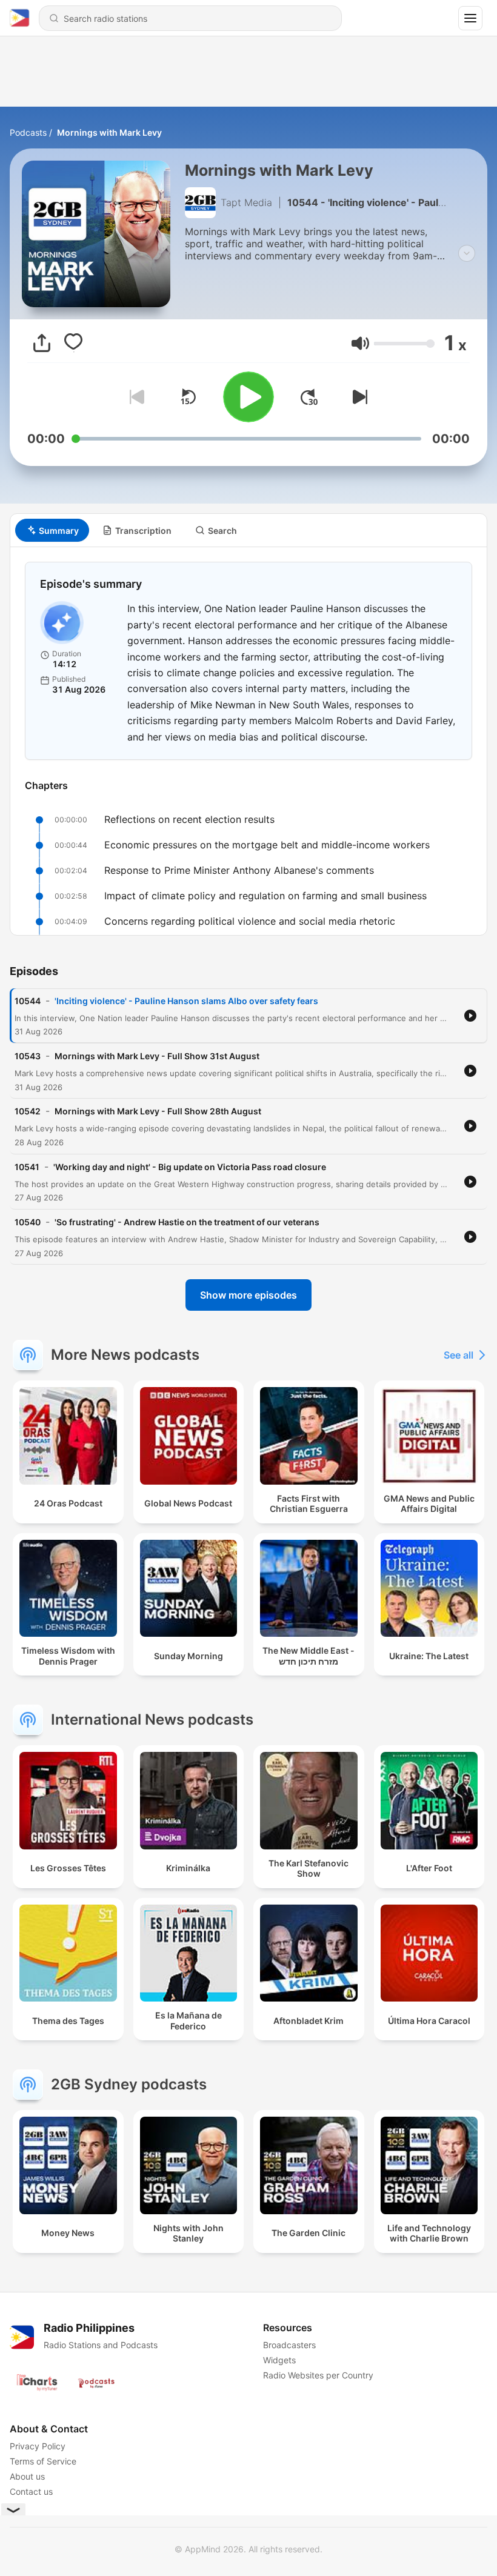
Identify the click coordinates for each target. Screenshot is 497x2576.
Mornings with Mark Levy (109, 132)
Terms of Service (43, 2461)
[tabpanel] (248, 741)
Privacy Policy (38, 2446)
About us (27, 2476)
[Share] (42, 343)
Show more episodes (248, 1295)
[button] (360, 343)
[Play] (248, 397)
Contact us (31, 2491)
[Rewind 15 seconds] (188, 397)
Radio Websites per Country (318, 2375)
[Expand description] (467, 253)
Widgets (279, 2360)
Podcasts (28, 132)
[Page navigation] (470, 18)
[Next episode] (358, 397)
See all (459, 1355)
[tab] (52, 530)
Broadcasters (289, 2345)
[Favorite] (73, 343)
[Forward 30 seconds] (309, 397)
